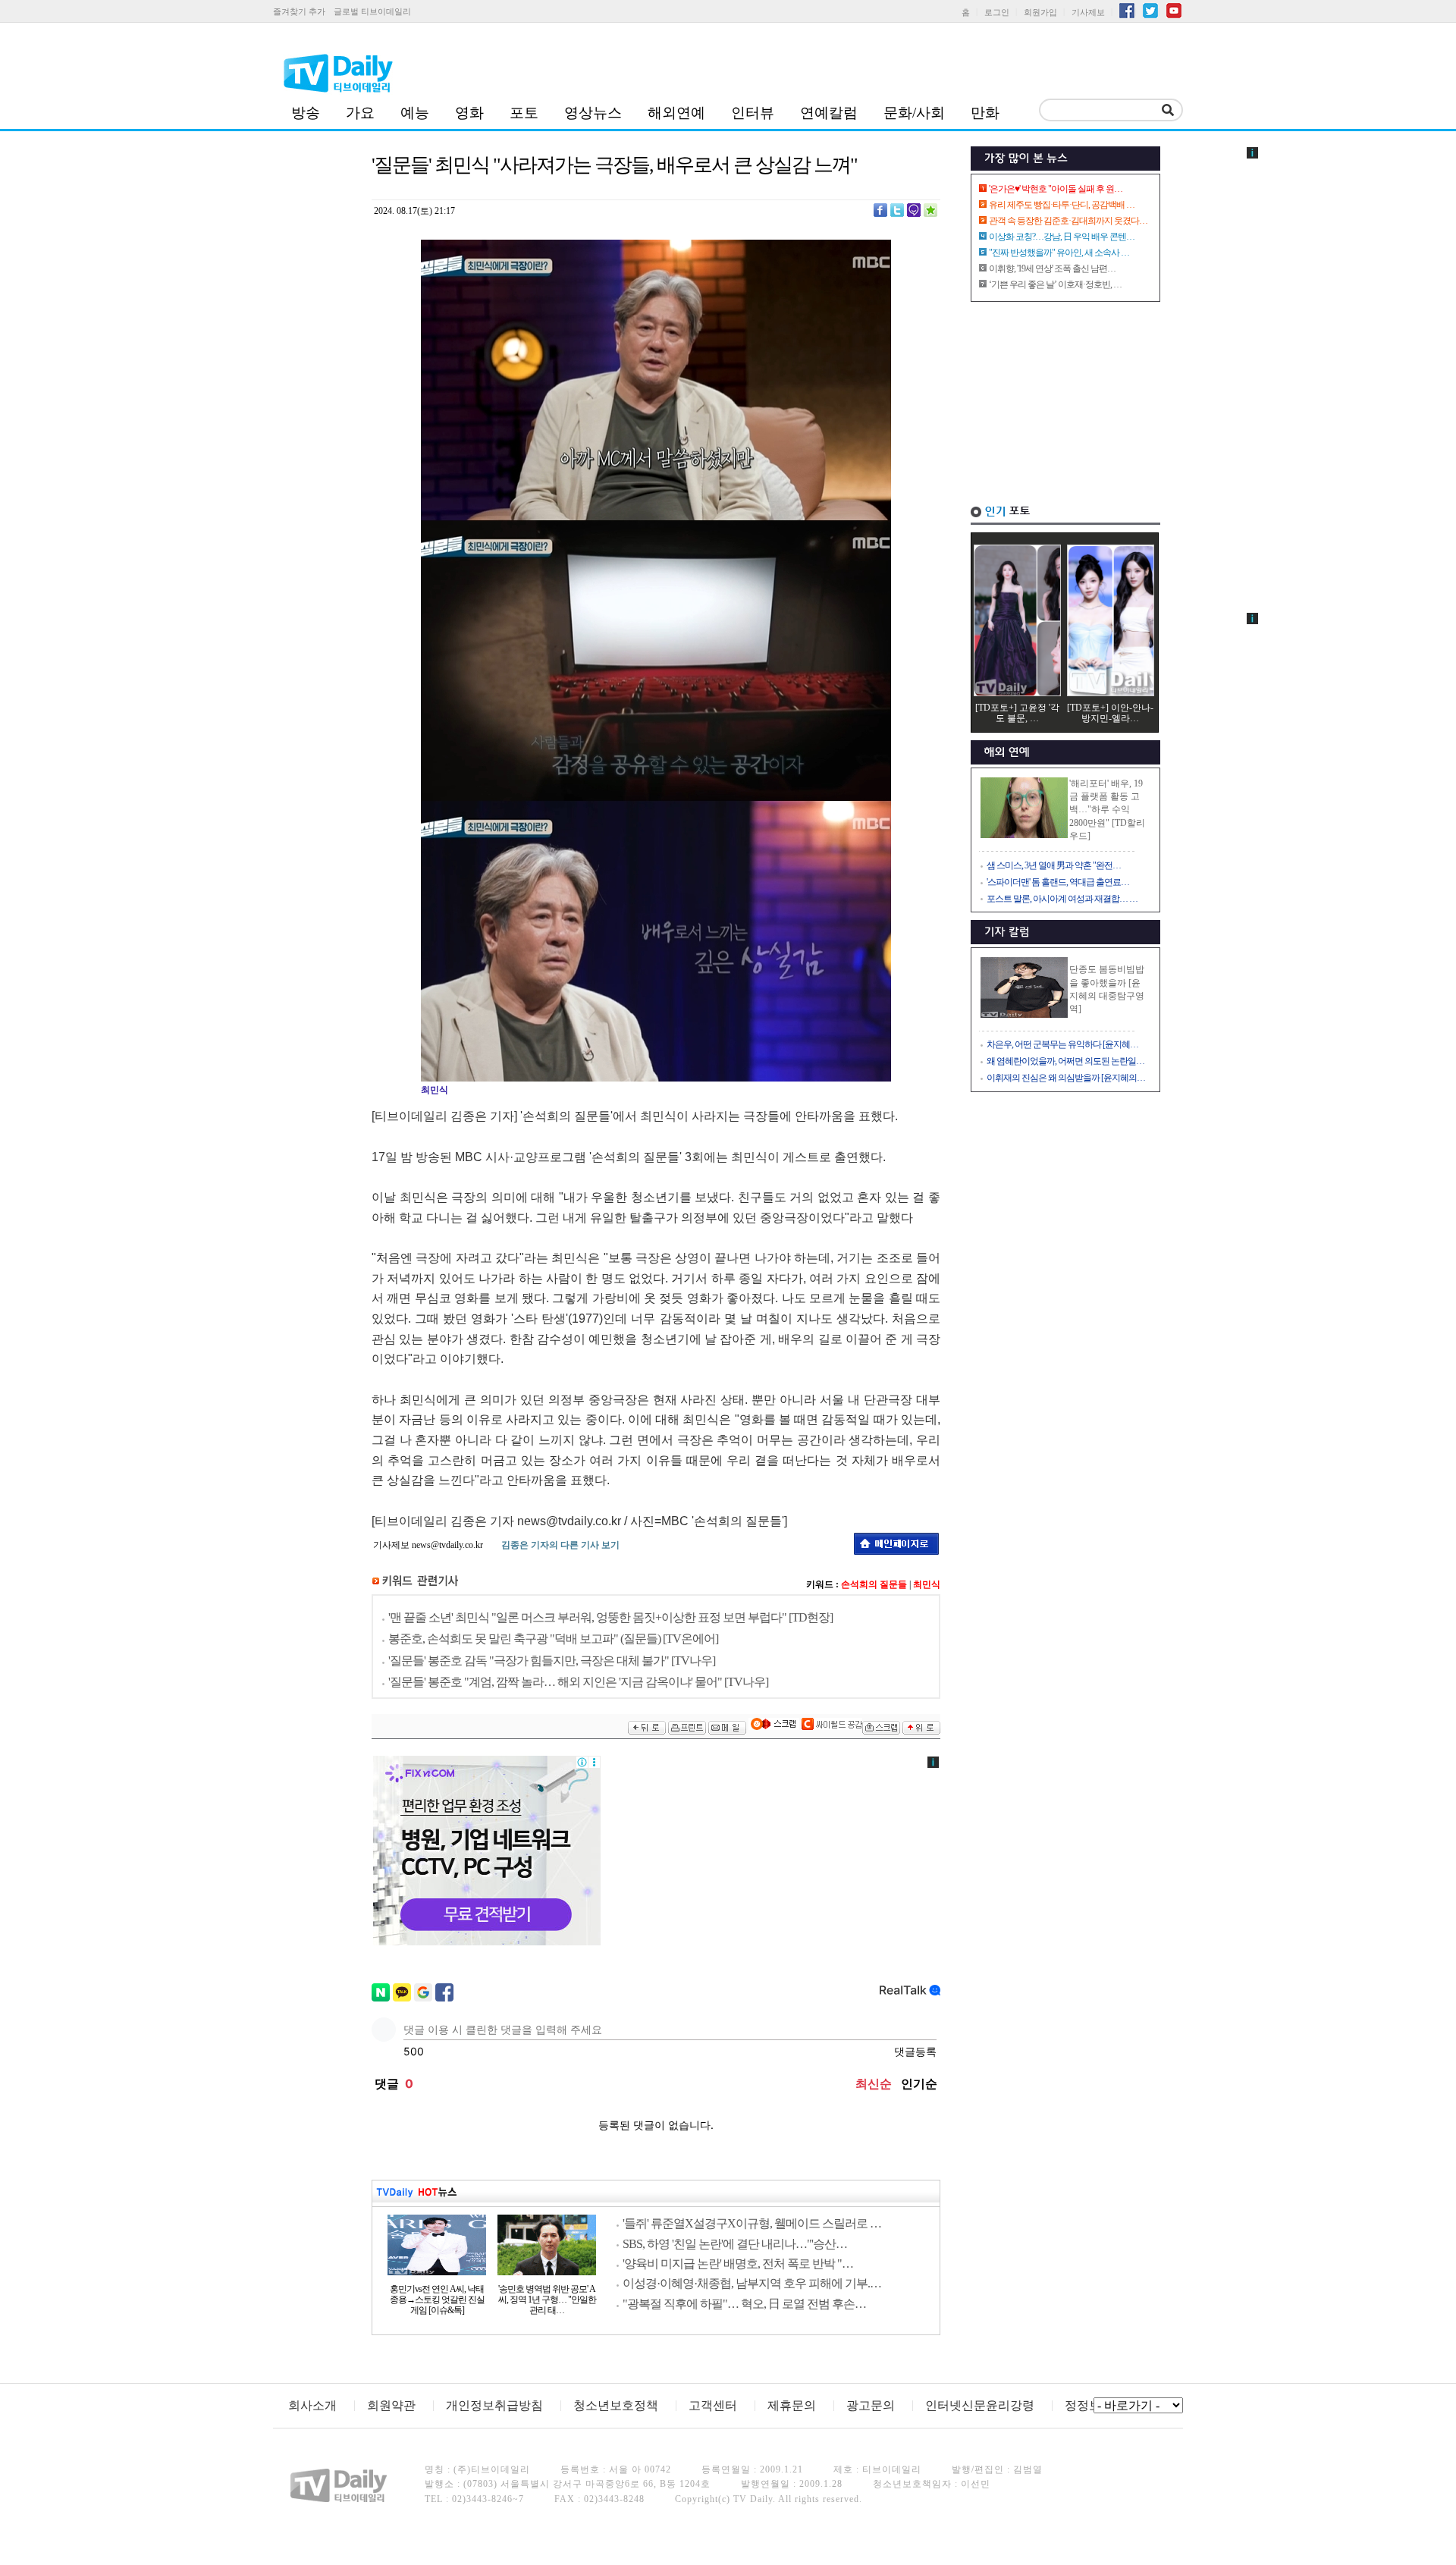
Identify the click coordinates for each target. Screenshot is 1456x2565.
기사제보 (1088, 12)
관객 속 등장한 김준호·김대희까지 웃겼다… (1068, 221)
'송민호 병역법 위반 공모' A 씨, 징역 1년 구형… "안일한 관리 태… (547, 2300)
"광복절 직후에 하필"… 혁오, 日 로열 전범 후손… (744, 2304)
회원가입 (1040, 12)
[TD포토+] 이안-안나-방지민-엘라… (1110, 713)
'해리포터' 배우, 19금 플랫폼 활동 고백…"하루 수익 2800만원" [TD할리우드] (1107, 810)
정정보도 (1089, 2405)
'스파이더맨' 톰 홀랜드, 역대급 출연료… (1058, 882)
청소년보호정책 (616, 2405)
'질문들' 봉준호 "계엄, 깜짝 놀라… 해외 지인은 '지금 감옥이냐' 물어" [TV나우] (578, 1682)
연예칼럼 (829, 113)
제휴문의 (792, 2405)
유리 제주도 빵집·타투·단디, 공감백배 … (1062, 205)
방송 (306, 113)
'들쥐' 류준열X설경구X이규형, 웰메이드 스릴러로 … (752, 2223)
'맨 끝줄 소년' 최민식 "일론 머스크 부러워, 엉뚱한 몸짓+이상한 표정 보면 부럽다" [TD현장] (610, 1617)
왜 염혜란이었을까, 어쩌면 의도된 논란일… (1065, 1061)
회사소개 (312, 2405)
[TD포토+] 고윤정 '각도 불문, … (1017, 713)
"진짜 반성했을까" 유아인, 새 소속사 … (1059, 253)
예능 (415, 113)
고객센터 (713, 2405)
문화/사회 (914, 113)
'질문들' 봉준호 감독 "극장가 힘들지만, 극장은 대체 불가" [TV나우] (552, 1661)
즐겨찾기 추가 (299, 11)
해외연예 (676, 113)
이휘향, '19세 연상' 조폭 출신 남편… (1052, 268)
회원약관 (391, 2405)
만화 (985, 113)
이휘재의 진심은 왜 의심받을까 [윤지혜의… (1066, 1078)
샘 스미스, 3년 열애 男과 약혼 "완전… (1054, 865)
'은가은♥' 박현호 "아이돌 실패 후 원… (1056, 189)
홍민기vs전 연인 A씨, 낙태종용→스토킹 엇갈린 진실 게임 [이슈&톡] (437, 2300)
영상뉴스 (593, 113)
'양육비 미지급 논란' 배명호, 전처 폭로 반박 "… (738, 2264)
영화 (469, 113)
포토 (524, 113)
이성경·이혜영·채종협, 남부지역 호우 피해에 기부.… (752, 2283)
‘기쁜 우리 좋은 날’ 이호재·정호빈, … (1055, 284)
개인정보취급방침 (494, 2405)
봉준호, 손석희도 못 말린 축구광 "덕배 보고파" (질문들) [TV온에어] (553, 1639)
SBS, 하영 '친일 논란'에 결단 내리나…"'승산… (735, 2244)
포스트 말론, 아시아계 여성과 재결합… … (1062, 899)
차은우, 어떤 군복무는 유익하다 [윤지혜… (1062, 1044)
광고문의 (871, 2405)
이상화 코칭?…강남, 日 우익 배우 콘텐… (1062, 237)
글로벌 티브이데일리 (372, 11)
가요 (360, 113)
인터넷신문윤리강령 (980, 2405)
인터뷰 (753, 113)
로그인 (997, 12)
